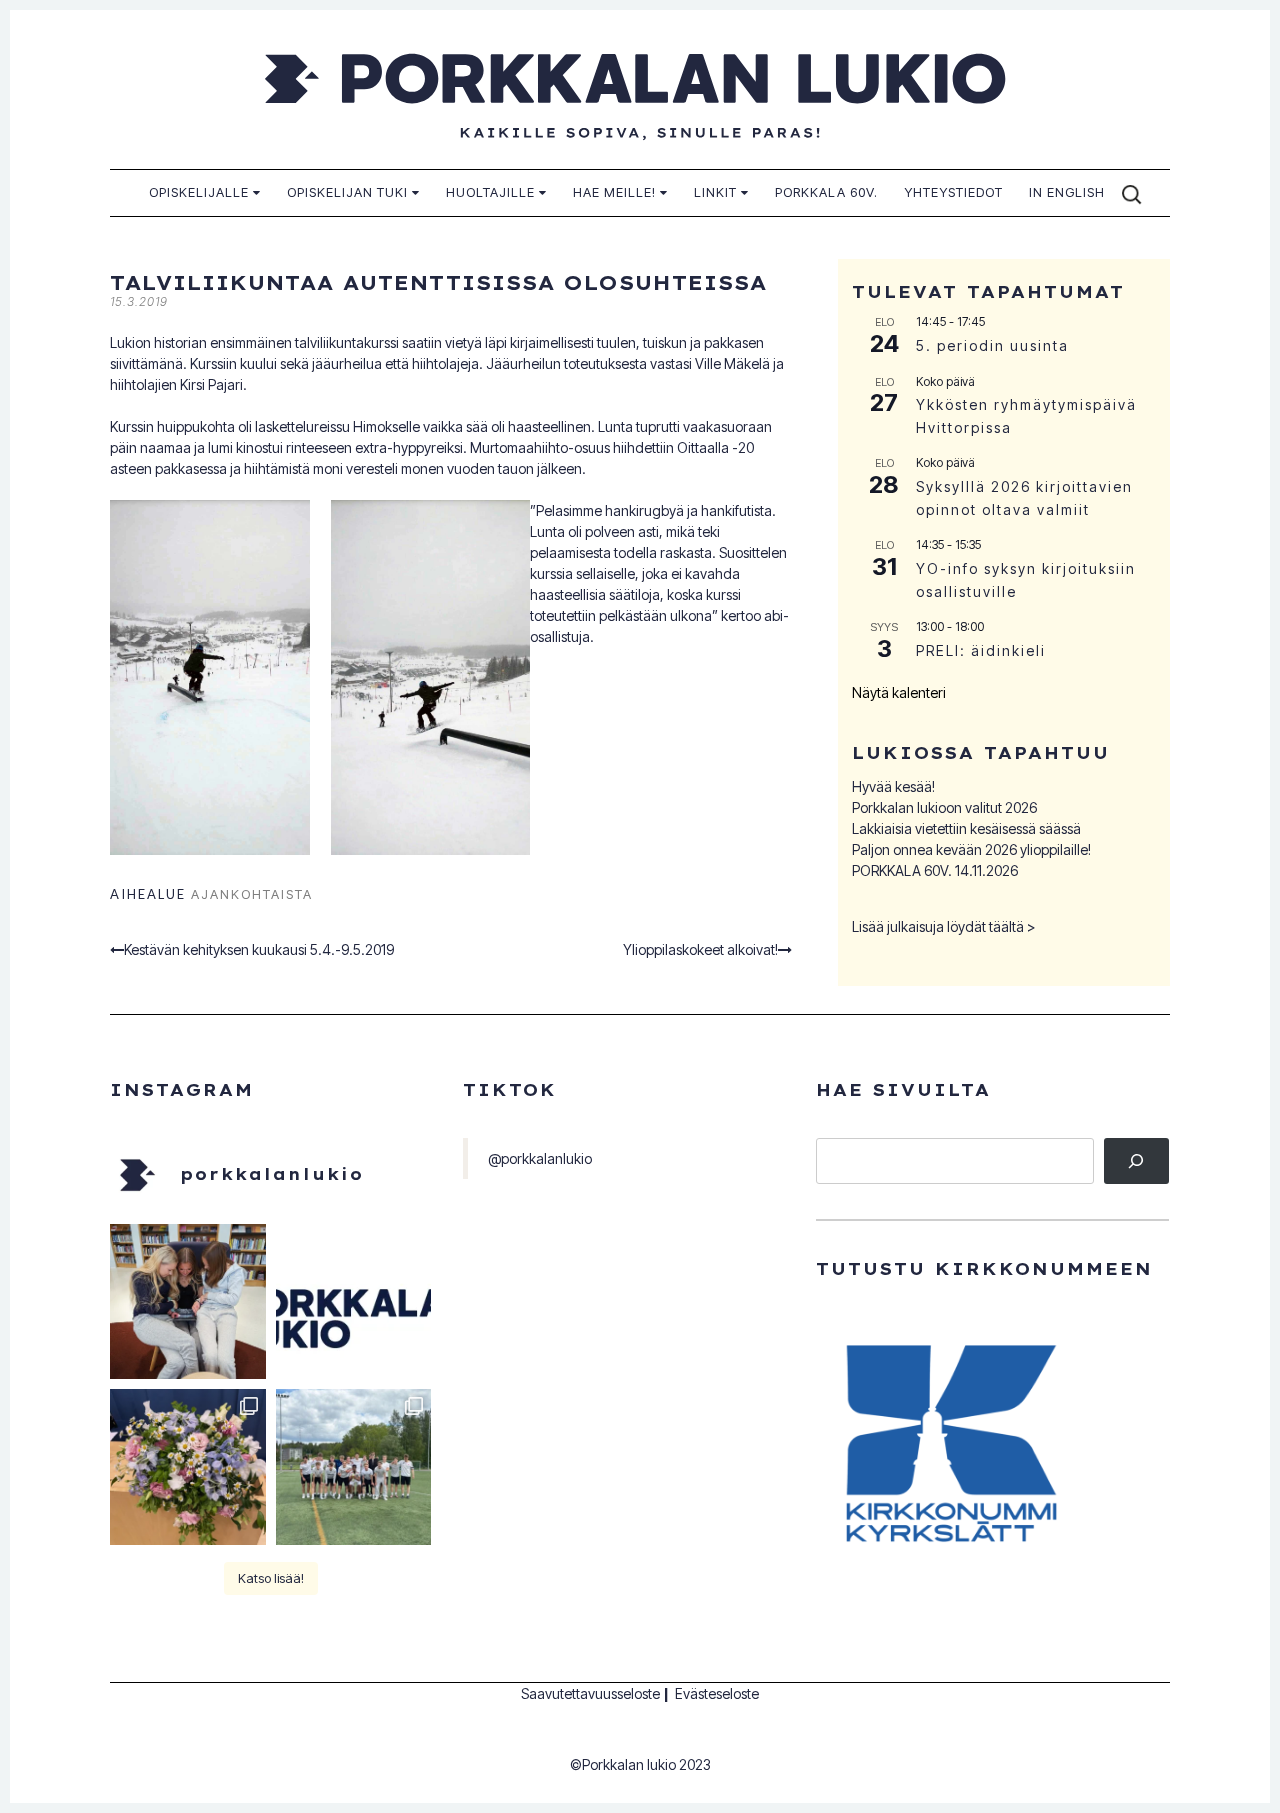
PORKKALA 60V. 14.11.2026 (935, 870)
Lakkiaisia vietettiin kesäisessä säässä (966, 828)
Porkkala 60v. (826, 192)
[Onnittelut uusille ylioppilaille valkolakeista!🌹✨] (188, 1467)
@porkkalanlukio (540, 1158)
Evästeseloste (717, 1693)
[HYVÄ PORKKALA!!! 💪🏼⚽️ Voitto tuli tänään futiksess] (354, 1467)
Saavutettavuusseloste (590, 1693)
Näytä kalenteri (899, 692)
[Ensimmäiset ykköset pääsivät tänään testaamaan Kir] (188, 1302)
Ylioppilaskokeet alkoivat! (700, 949)
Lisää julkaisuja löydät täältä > (944, 926)
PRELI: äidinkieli (981, 650)
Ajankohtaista (252, 894)
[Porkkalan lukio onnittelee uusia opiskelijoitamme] (354, 1302)
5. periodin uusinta (992, 345)
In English (1067, 192)
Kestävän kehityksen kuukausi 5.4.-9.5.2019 (259, 949)
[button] (210, 677)
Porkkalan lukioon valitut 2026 (944, 807)
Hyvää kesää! (893, 786)
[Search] (1136, 1161)
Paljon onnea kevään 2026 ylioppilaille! (971, 849)
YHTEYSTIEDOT (953, 192)
